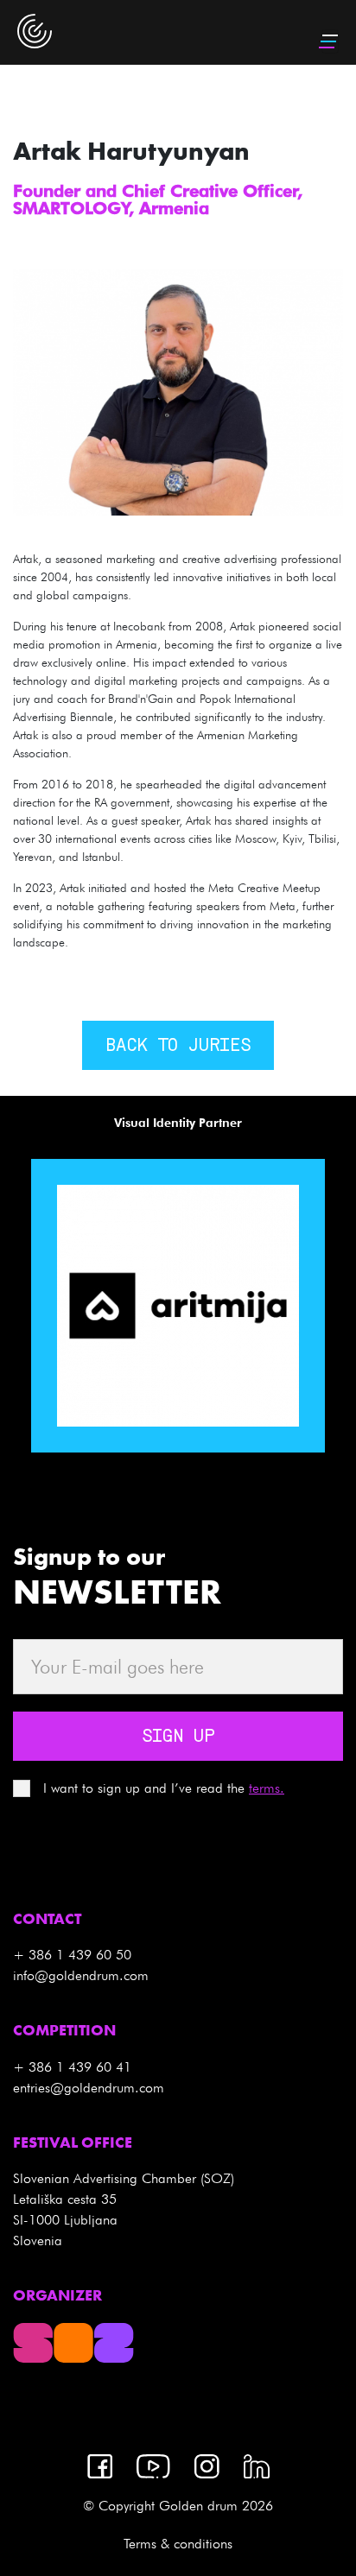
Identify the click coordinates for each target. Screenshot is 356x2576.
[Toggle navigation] (330, 41)
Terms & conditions (178, 2544)
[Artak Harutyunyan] (178, 390)
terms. (267, 1788)
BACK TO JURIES (178, 1047)
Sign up (178, 1737)
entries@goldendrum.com (89, 2088)
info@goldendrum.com (81, 1975)
